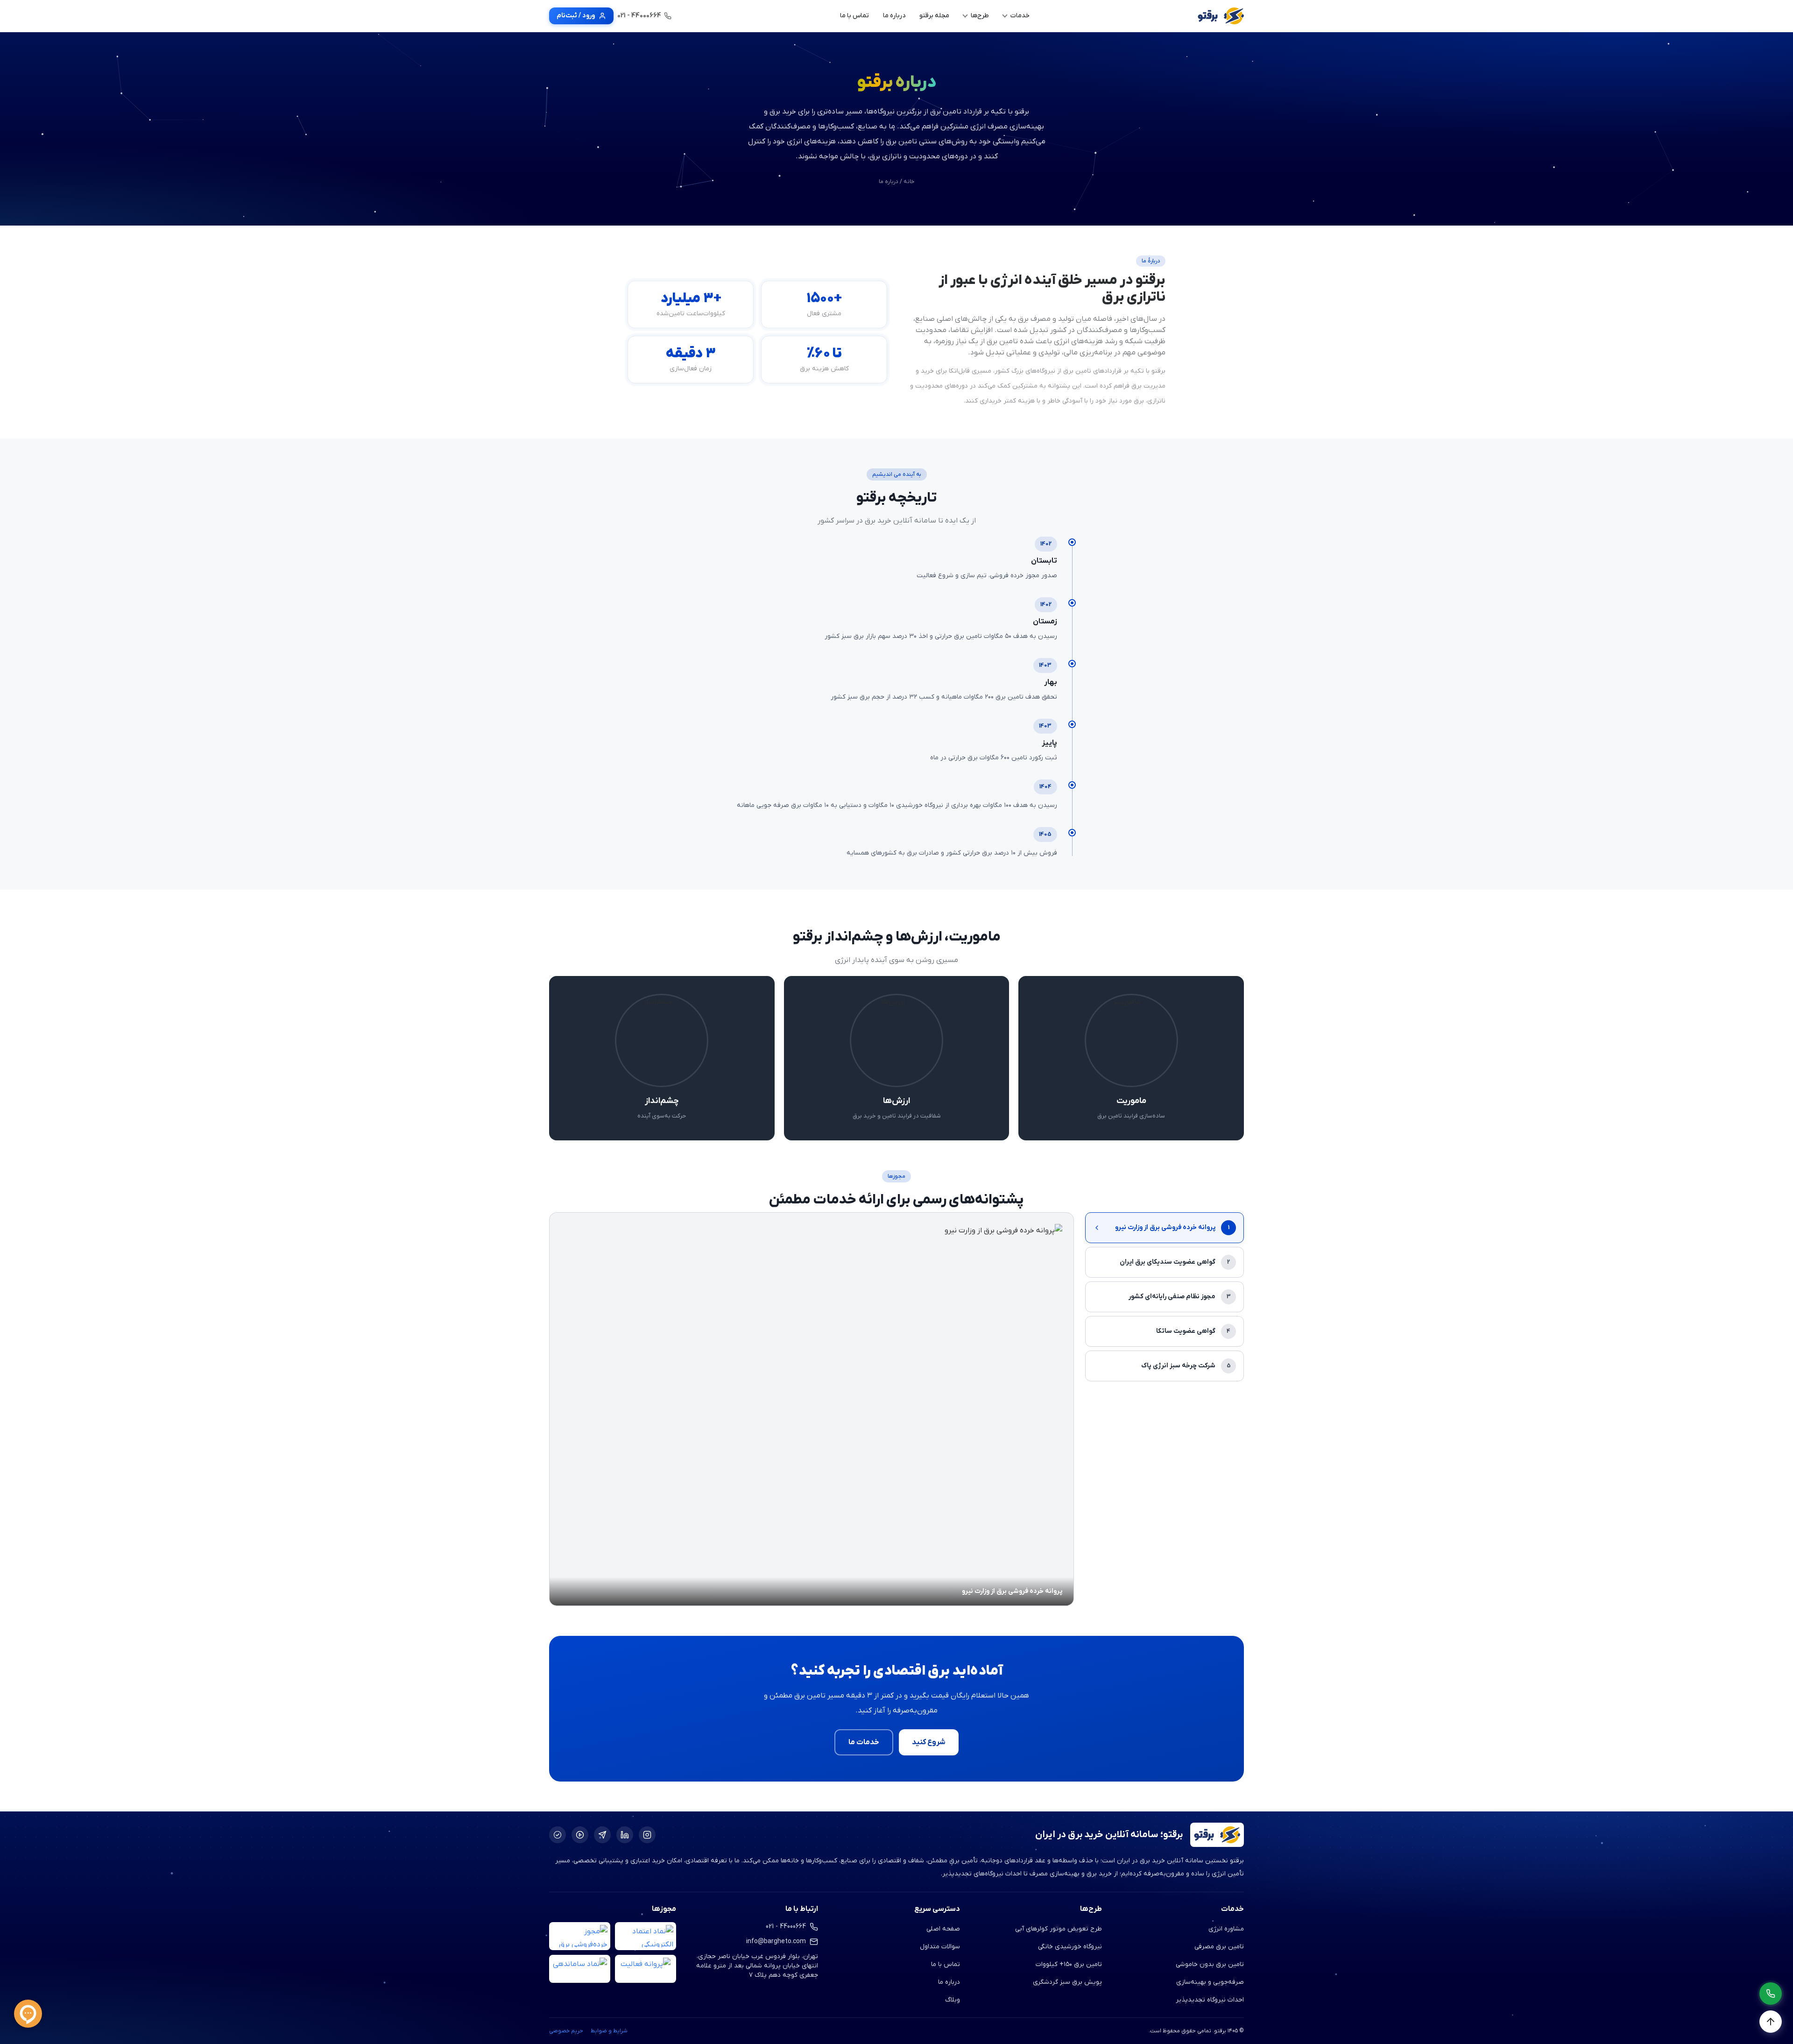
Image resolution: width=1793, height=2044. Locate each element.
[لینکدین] (625, 1835)
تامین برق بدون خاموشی (1210, 1964)
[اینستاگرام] (647, 1835)
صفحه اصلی (943, 1929)
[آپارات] (580, 1835)
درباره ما (949, 1982)
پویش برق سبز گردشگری (1067, 1982)
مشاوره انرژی (1226, 1929)
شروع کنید (929, 1742)
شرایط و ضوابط (609, 2031)
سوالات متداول (940, 1947)
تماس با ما (946, 1964)
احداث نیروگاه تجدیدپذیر (1210, 2000)
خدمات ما (864, 1742)
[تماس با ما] (1771, 1994)
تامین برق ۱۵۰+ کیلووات (1069, 1964)
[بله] (558, 1835)
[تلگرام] (602, 1835)
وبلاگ (953, 2000)
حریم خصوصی (566, 2031)
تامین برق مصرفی (1219, 1947)
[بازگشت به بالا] (1771, 2022)
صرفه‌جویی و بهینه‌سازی (1210, 1982)
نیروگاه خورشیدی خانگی (1070, 1947)
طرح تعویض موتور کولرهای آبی (1059, 1929)
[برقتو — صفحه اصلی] (1221, 16)
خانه (909, 182)
